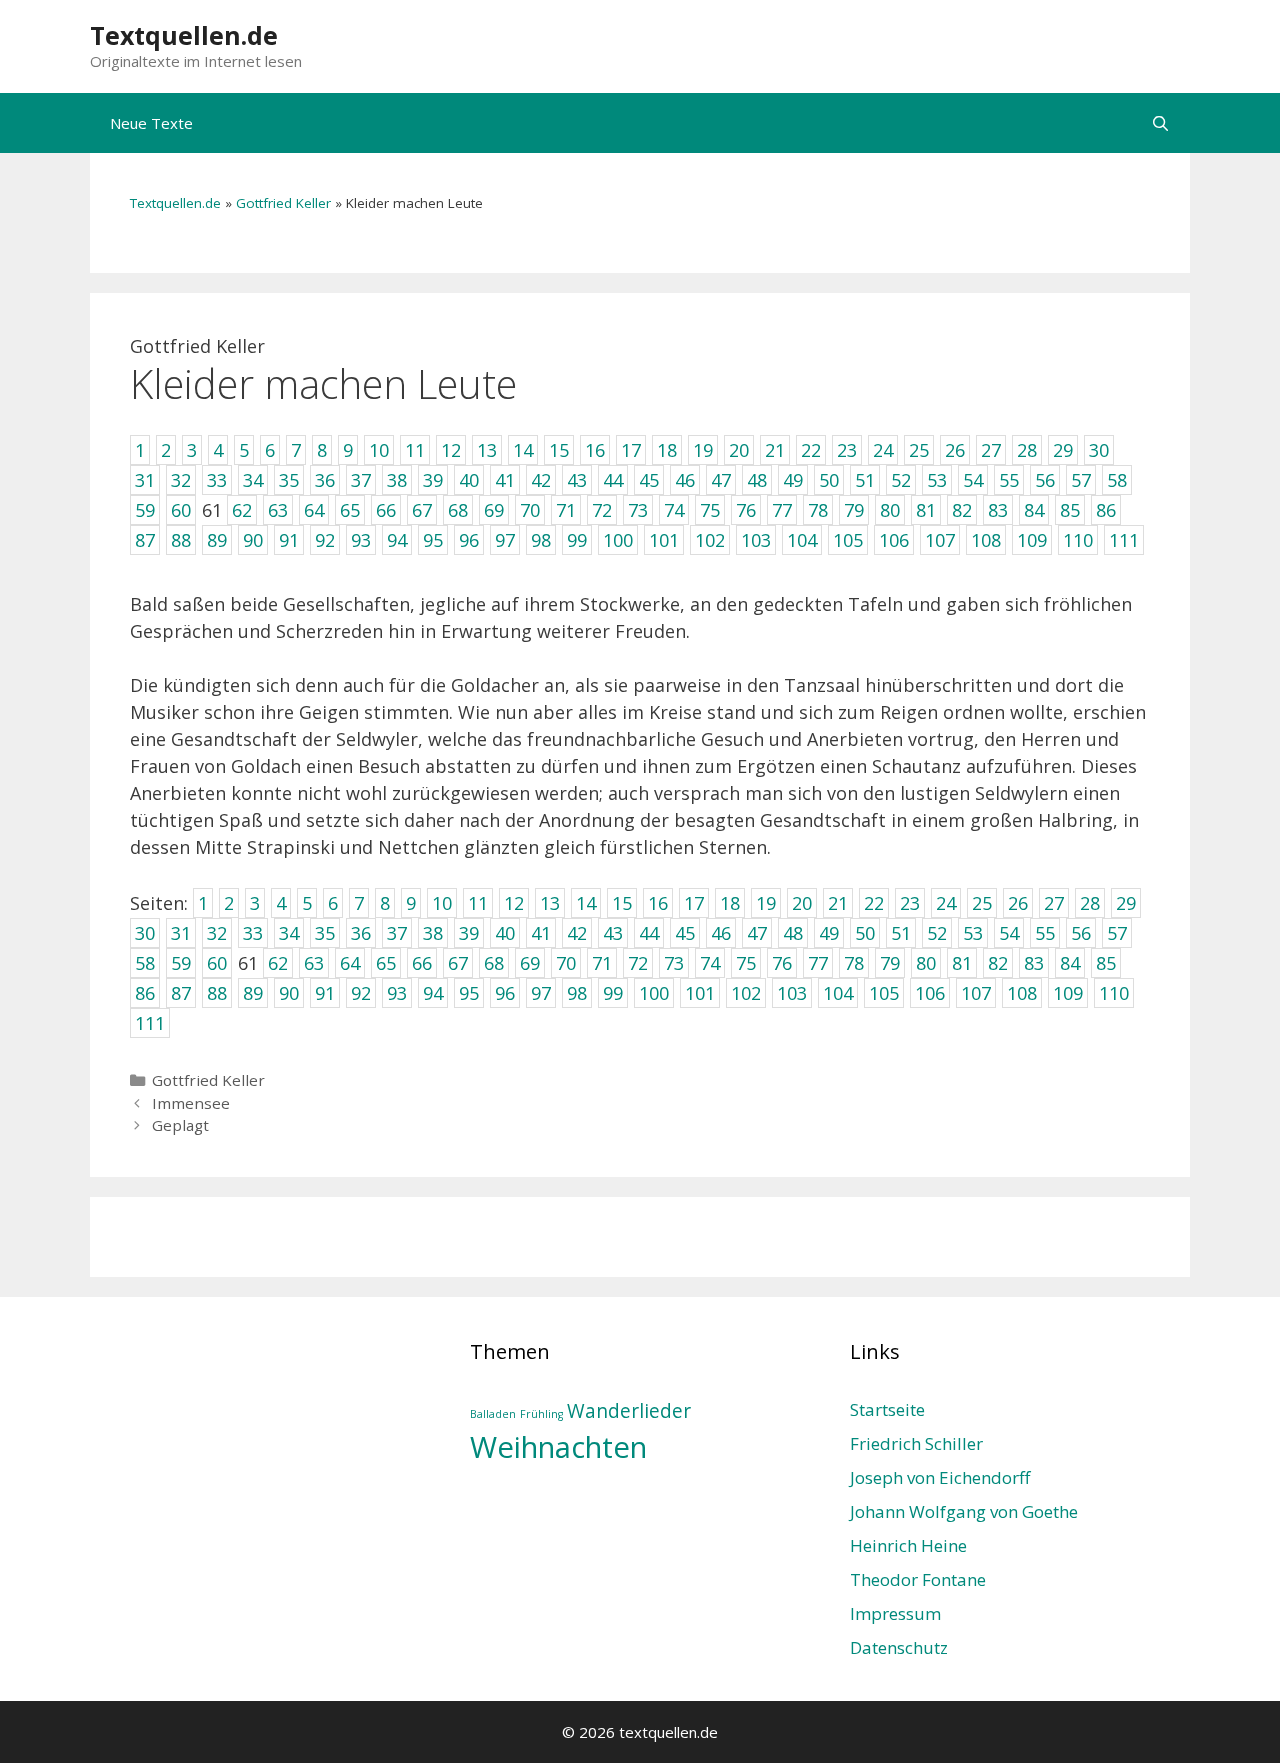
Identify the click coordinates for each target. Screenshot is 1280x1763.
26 (1018, 903)
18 (730, 903)
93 (397, 993)
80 (926, 963)
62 (278, 963)
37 (397, 933)
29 (1126, 903)
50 (865, 933)
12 (514, 903)
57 (1117, 933)
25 (982, 903)
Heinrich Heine (908, 1545)
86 (145, 993)
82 (998, 963)
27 (1054, 903)
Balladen (493, 1414)
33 (253, 933)
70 (566, 963)
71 (602, 963)
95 (469, 993)
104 (838, 993)
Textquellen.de (184, 35)
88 (217, 993)
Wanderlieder (629, 1411)
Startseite (887, 1409)
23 (910, 903)
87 (181, 993)
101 (700, 993)
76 (782, 963)
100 (654, 993)
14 (586, 903)
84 (1070, 963)
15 (622, 903)
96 (505, 993)
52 (937, 933)
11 (478, 903)
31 (181, 933)
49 (829, 933)
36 (361, 933)
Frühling (541, 1414)
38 (433, 933)
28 (1090, 903)
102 (746, 993)
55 (1045, 933)
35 (325, 933)
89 (253, 993)
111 (150, 1023)
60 (217, 963)
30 (145, 933)
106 (930, 993)
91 (325, 993)
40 (505, 933)
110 (1114, 993)
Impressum (895, 1613)
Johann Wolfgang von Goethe (964, 1511)
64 (350, 963)
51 (901, 933)
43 (613, 933)
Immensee (191, 1103)
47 (757, 933)
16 (658, 903)
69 (530, 963)
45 (685, 933)
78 (854, 963)
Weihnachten (558, 1447)
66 (422, 963)
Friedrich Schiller (916, 1443)
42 (577, 933)
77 (818, 963)
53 (973, 933)
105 (884, 993)
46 (721, 933)
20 (802, 903)
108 (1022, 993)
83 (1034, 963)
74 (710, 963)
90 (289, 993)
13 (550, 903)
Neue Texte (151, 123)
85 (1106, 963)
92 (361, 993)
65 (386, 963)
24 (946, 903)
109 (1068, 993)
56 (1081, 933)
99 (613, 993)
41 (541, 933)
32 (217, 933)
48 (793, 933)
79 (890, 963)
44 (649, 933)
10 (442, 903)
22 (874, 903)
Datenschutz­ (899, 1647)
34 (289, 933)
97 (541, 993)
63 (314, 963)
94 (433, 993)
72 (638, 963)
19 (766, 903)
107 (976, 993)
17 (694, 903)
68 (494, 963)
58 (145, 963)
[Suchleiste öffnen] (1160, 123)
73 (674, 963)
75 (746, 963)
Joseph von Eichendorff (940, 1477)
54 (1009, 933)
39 (469, 933)
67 (458, 963)
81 (962, 963)
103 (792, 993)
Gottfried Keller (283, 203)
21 (838, 903)
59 (181, 963)
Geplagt (180, 1125)
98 (577, 993)
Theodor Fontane (918, 1579)
